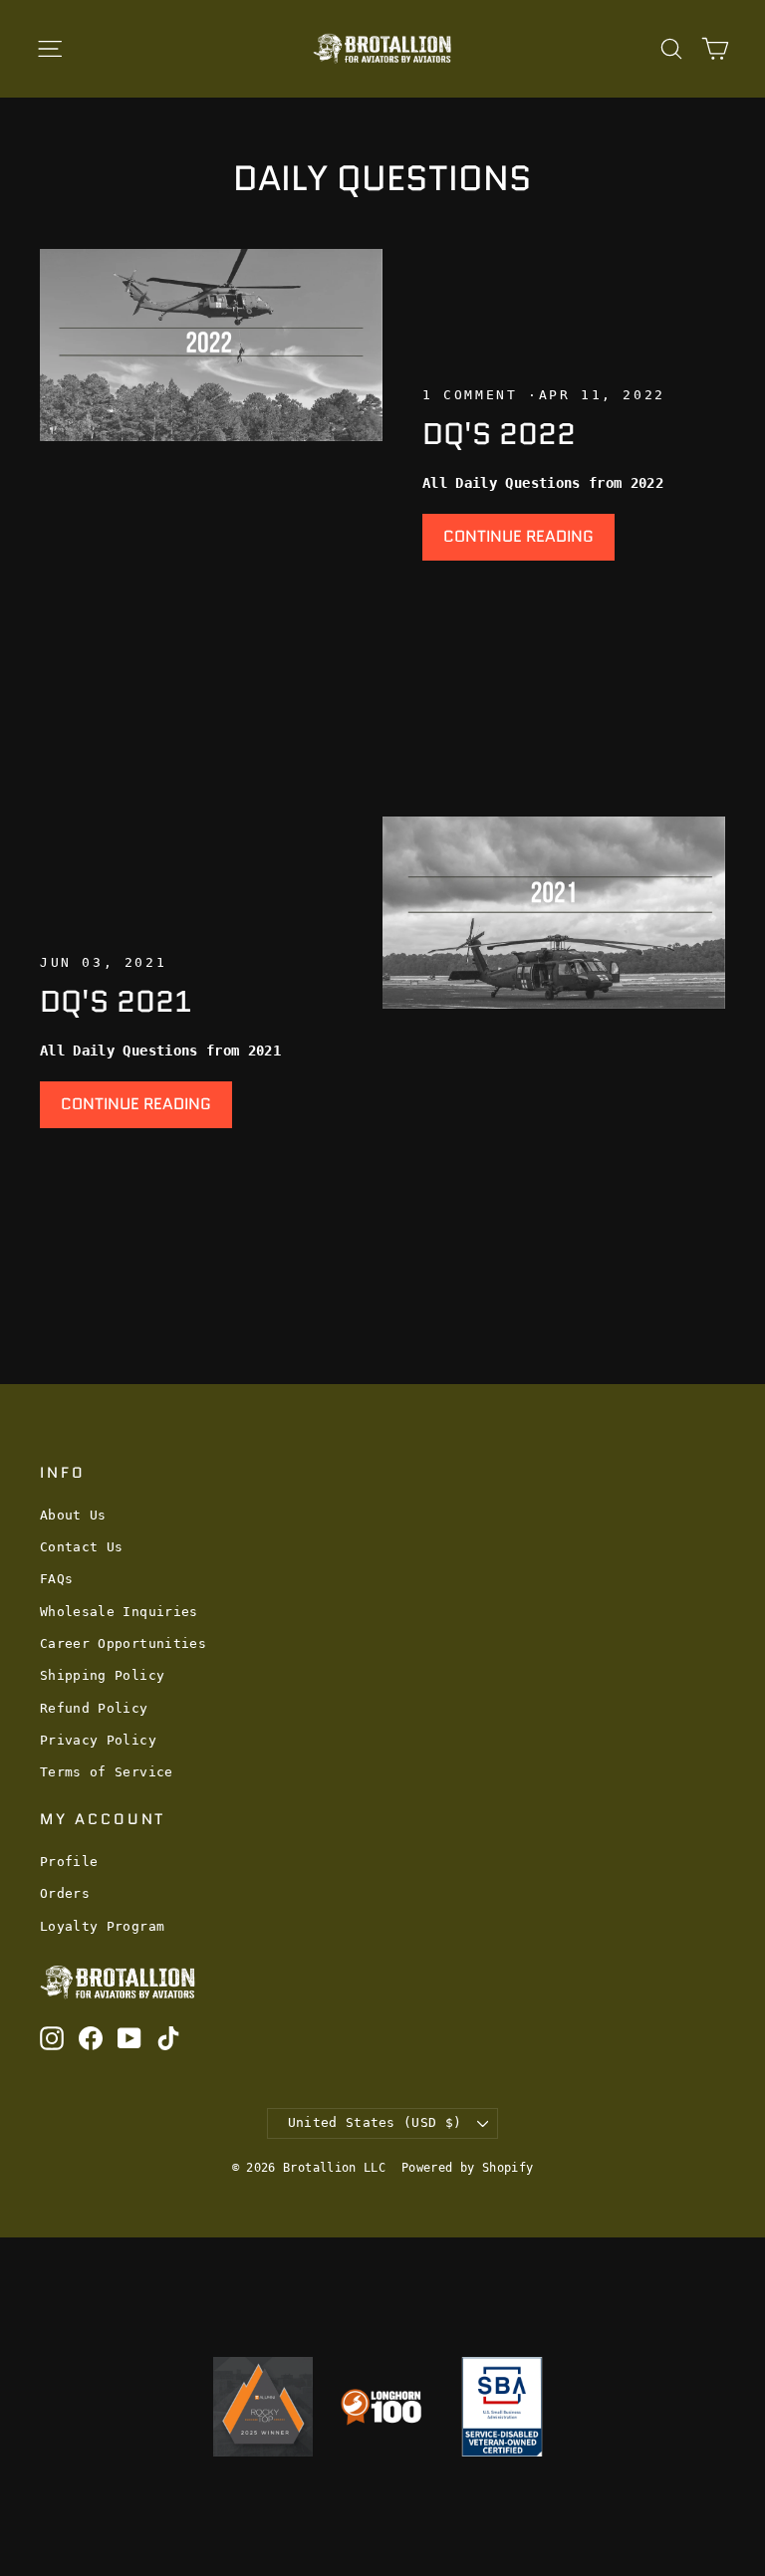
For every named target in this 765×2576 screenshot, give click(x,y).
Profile (69, 1862)
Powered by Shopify (467, 2168)
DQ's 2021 (116, 1001)
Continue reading (518, 536)
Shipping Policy (102, 1675)
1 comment (475, 395)
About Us (73, 1515)
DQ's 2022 (499, 434)
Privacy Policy (98, 1740)
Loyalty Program (102, 1926)
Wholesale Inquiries (119, 1612)
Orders (65, 1893)
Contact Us (82, 1547)
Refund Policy (94, 1708)
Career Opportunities (123, 1643)
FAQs (56, 1579)
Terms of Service (107, 1772)
